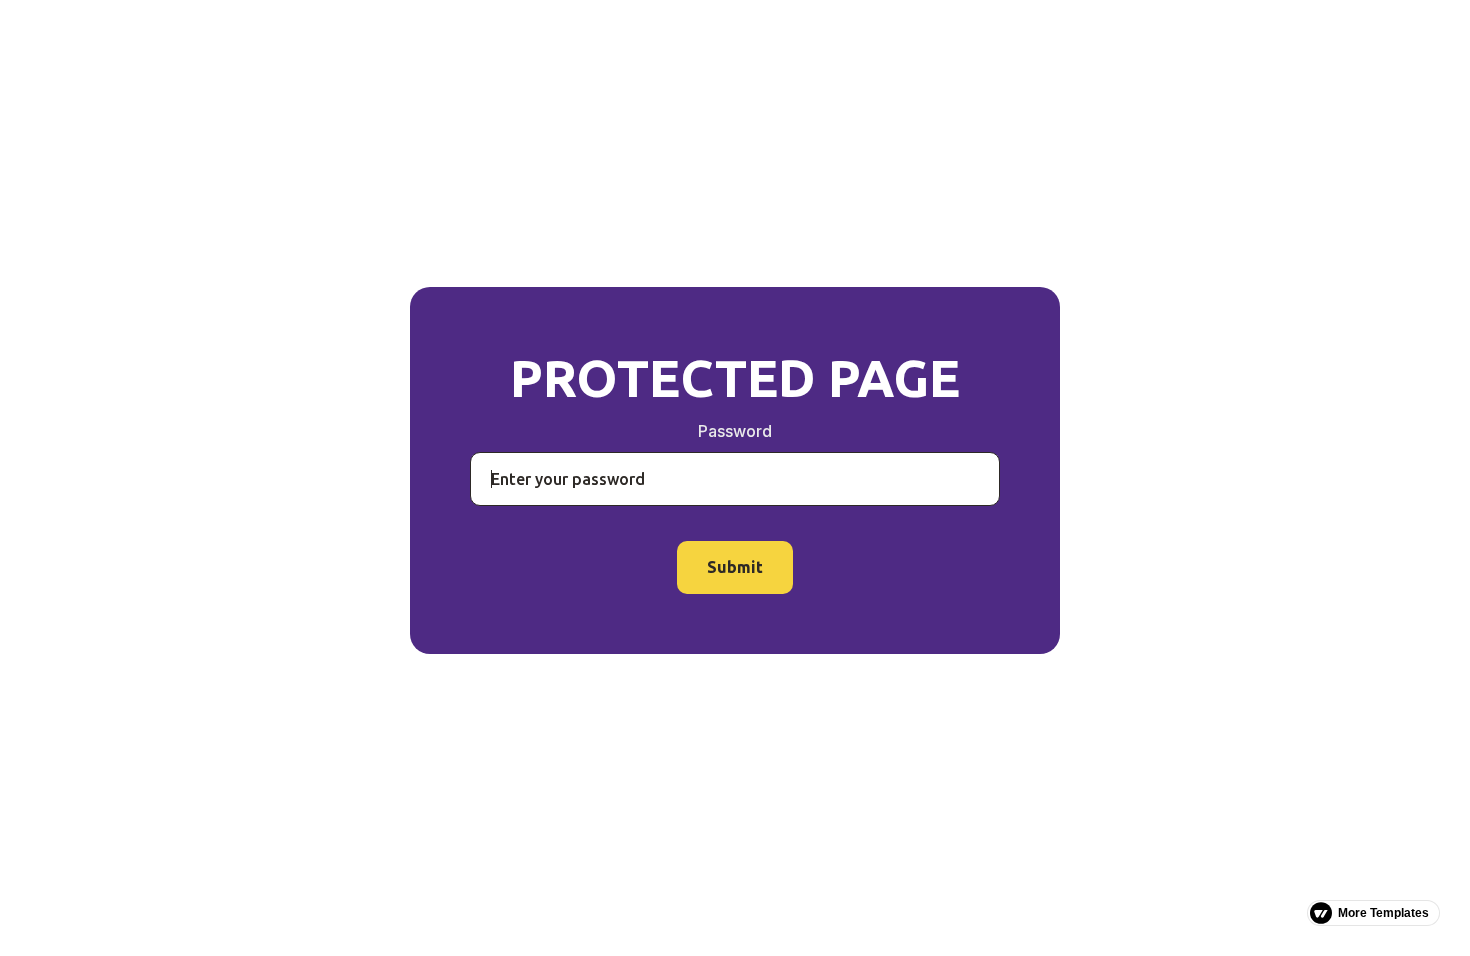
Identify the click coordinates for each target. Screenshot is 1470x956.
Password (735, 431)
